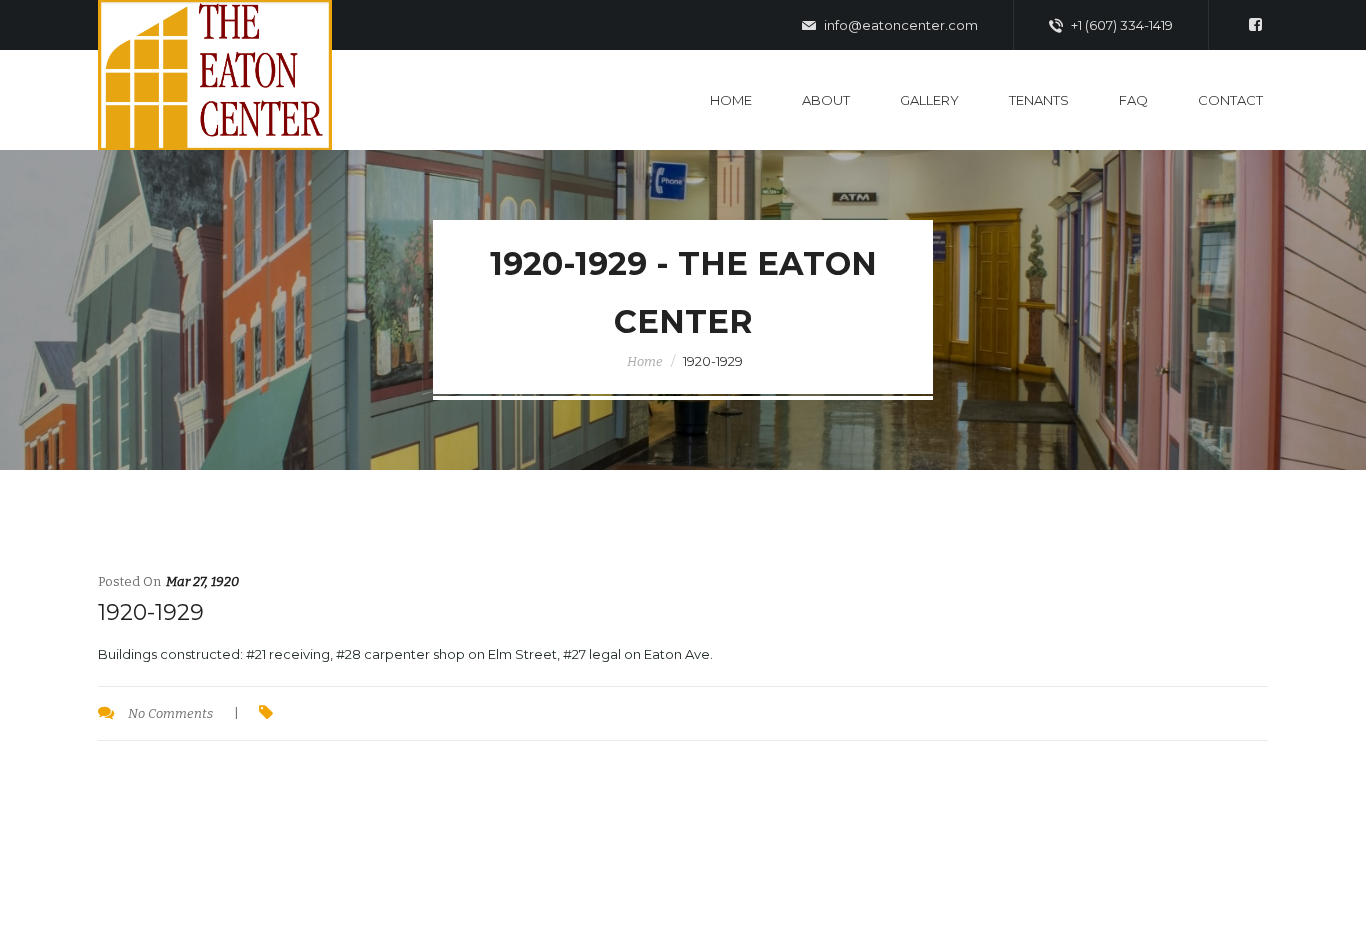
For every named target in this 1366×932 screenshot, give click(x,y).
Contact (1230, 100)
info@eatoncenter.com (899, 25)
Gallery (929, 100)
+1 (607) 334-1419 (1120, 25)
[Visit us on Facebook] (1255, 25)
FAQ (1133, 100)
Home (731, 100)
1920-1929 (151, 612)
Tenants (1039, 100)
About (826, 100)
